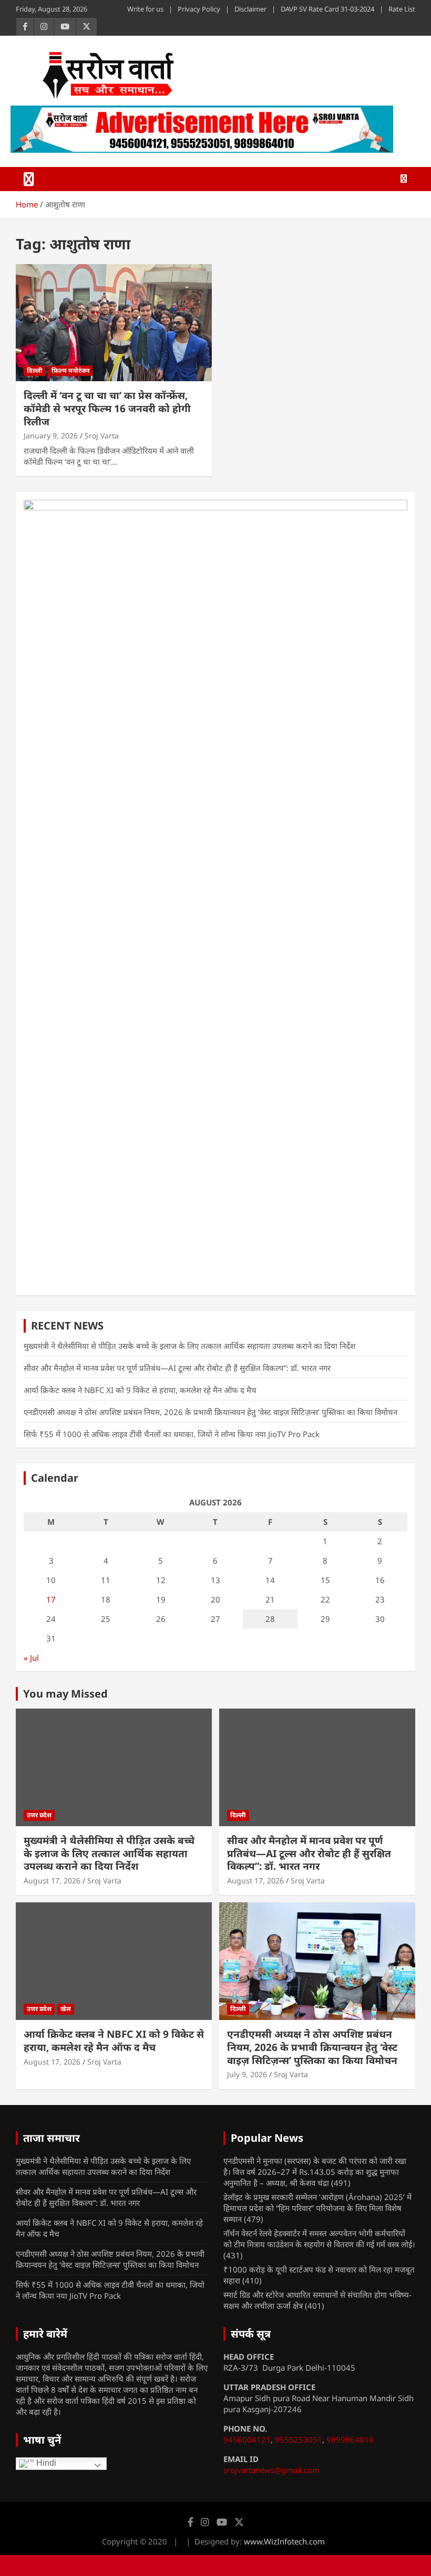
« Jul (31, 1658)
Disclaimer (250, 9)
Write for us (145, 9)
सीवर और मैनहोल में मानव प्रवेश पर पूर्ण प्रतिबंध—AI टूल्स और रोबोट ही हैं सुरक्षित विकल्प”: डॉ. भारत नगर (177, 1368)
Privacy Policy (199, 9)
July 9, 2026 (247, 2074)
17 (51, 1599)
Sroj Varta (102, 436)
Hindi (45, 2463)
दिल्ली (35, 370)
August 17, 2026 (52, 1881)
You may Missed (65, 1694)
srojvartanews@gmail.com (271, 2470)
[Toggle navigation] (29, 179)
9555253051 (299, 2439)
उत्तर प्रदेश (39, 1815)
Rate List (402, 9)
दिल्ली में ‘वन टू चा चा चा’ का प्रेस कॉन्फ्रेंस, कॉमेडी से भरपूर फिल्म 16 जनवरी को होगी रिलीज (107, 408)
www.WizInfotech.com (284, 2541)
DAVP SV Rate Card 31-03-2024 (327, 9)
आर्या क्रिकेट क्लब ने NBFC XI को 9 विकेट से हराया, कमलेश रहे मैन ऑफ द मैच (140, 1390)
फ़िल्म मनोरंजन (70, 370)
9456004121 (247, 2439)
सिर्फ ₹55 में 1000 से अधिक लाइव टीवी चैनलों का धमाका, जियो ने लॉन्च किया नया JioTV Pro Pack (172, 1434)
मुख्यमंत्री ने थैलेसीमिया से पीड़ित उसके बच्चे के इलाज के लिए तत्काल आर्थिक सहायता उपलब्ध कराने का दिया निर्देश (189, 1346)
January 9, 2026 (51, 436)
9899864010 (350, 2439)
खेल (66, 2009)
